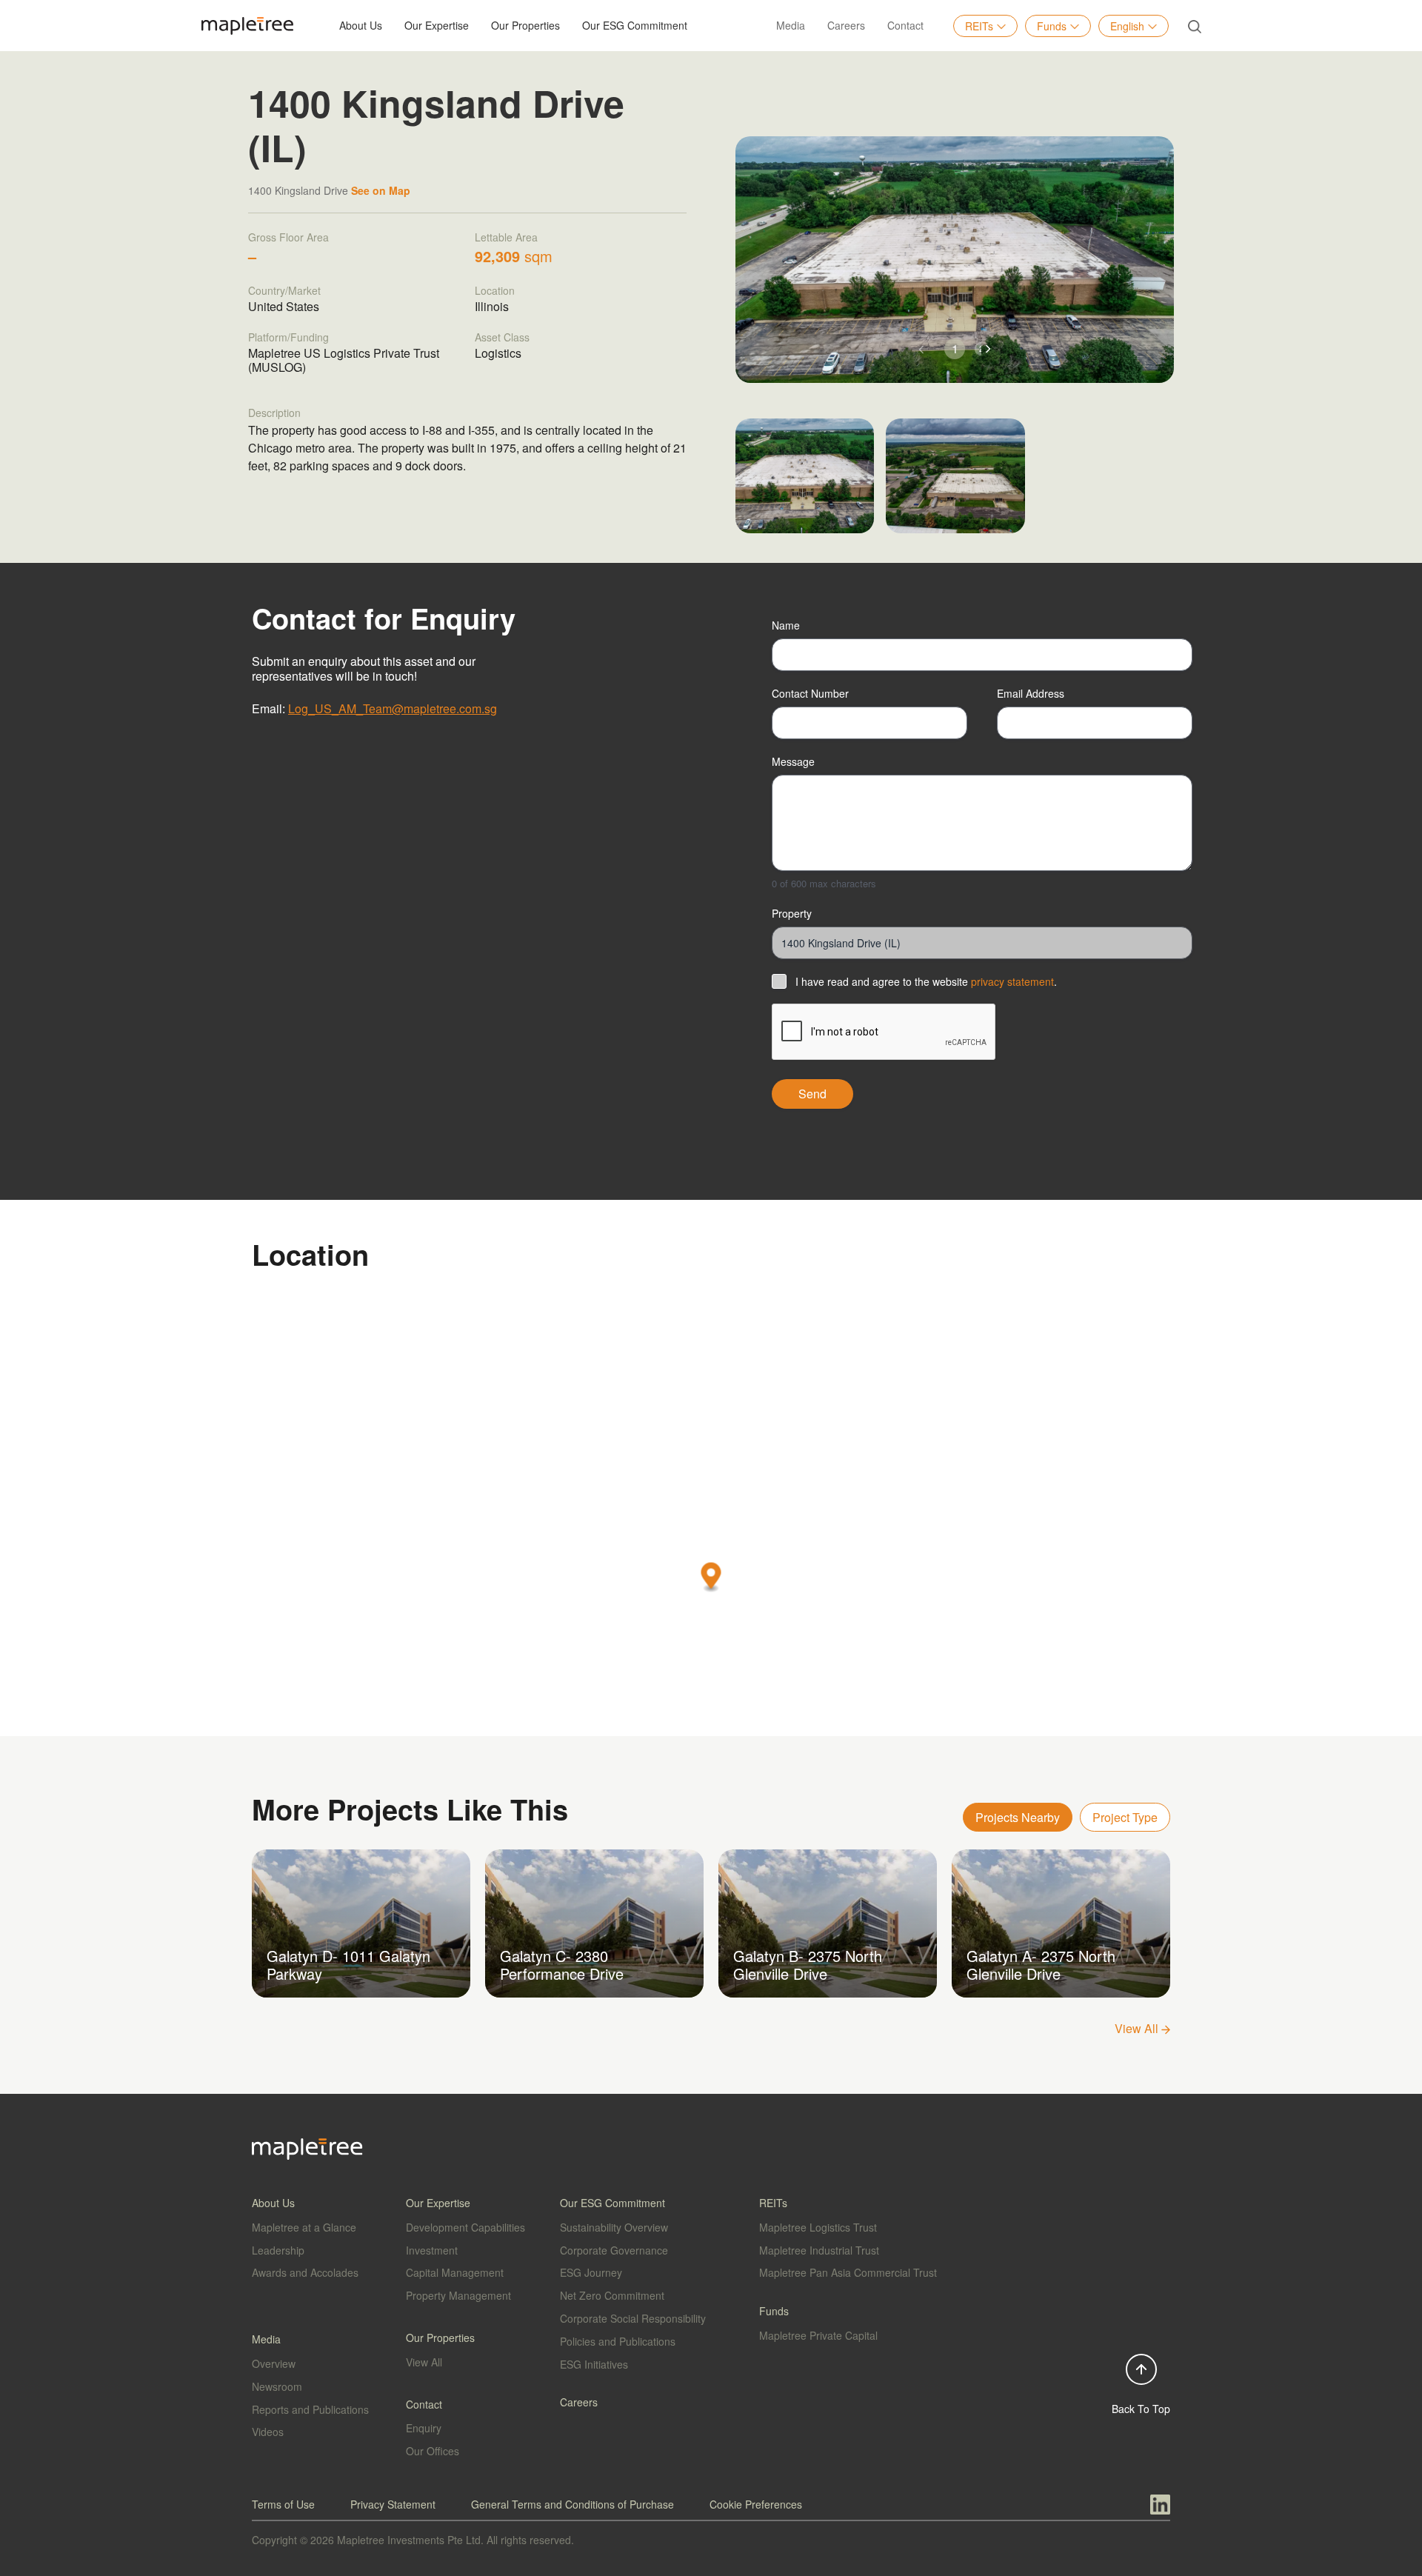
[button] (988, 349)
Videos (268, 2432)
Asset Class (502, 337)
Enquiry (424, 2428)
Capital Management (455, 2272)
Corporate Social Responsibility (633, 2318)
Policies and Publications (618, 2341)
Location (495, 290)
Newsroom (277, 2386)
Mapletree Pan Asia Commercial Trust (848, 2272)
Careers (846, 25)
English (1127, 26)
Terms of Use (283, 2504)
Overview (274, 2363)
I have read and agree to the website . (926, 981)
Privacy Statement (393, 2504)
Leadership (278, 2250)
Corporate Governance (614, 2250)
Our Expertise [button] (437, 25)
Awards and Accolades (305, 2272)
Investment (432, 2250)
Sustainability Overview (614, 2227)
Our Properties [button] (525, 25)
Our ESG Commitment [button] (635, 25)
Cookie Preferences (756, 2504)
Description (274, 413)
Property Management (458, 2295)
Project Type (1125, 1817)
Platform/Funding (288, 337)
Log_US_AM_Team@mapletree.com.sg (393, 708)
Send (812, 1094)
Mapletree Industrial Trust (819, 2250)
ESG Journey (591, 2272)
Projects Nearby (1018, 1817)
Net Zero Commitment (612, 2295)
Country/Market (284, 290)
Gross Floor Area (288, 237)
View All (1138, 2028)
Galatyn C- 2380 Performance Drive (562, 1965)
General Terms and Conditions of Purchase (573, 2504)
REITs (979, 26)
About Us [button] (361, 25)
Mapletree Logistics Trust (818, 2227)
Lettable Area (506, 237)
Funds (1052, 26)
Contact (905, 25)
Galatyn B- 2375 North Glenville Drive (808, 1965)
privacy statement (1012, 981)
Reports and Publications (310, 2409)
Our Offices (433, 2451)
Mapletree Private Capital (818, 2335)
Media (791, 25)
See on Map (381, 190)
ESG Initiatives (594, 2364)
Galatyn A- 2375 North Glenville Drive (1041, 1965)
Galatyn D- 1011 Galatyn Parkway (348, 1965)
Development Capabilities (465, 2227)
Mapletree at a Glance (304, 2227)
